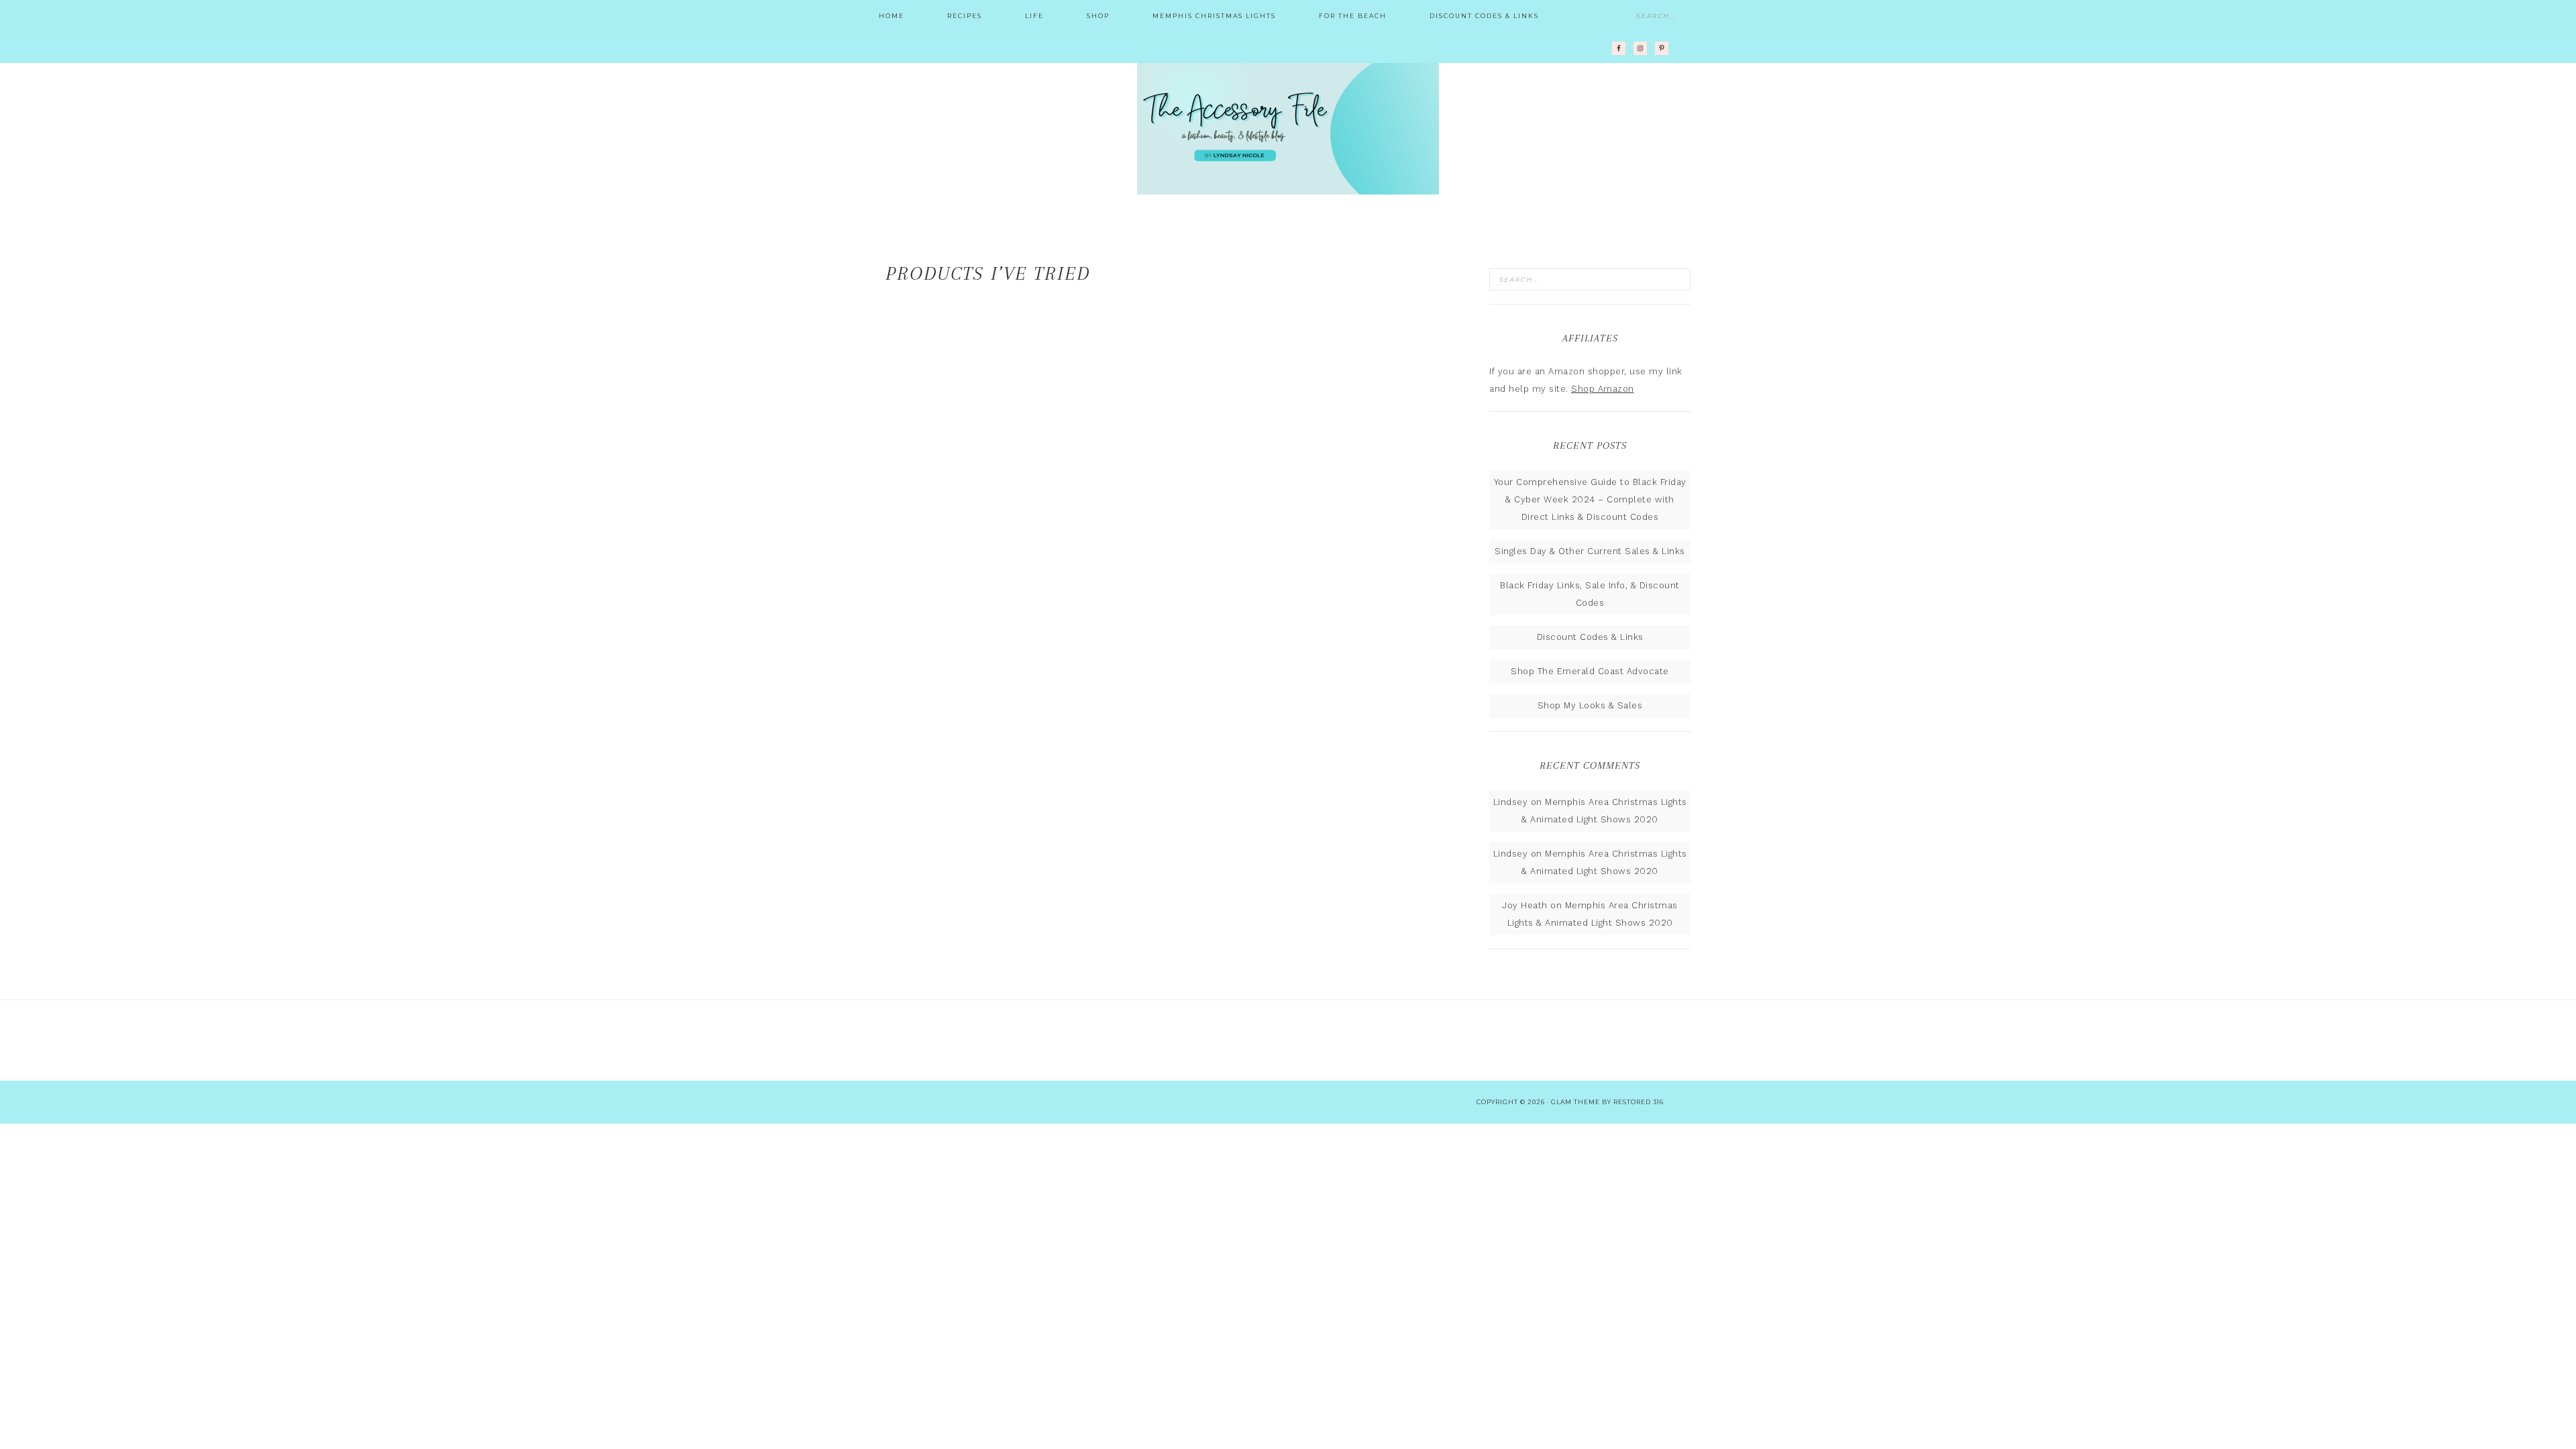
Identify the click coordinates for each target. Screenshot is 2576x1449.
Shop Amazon (1603, 389)
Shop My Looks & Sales (1590, 705)
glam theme (1575, 1102)
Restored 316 (1639, 1102)
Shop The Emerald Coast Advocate (1590, 671)
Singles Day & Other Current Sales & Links (1590, 551)
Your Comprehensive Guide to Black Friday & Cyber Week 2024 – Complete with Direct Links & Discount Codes (1590, 499)
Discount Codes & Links (1590, 637)
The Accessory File (1288, 127)
